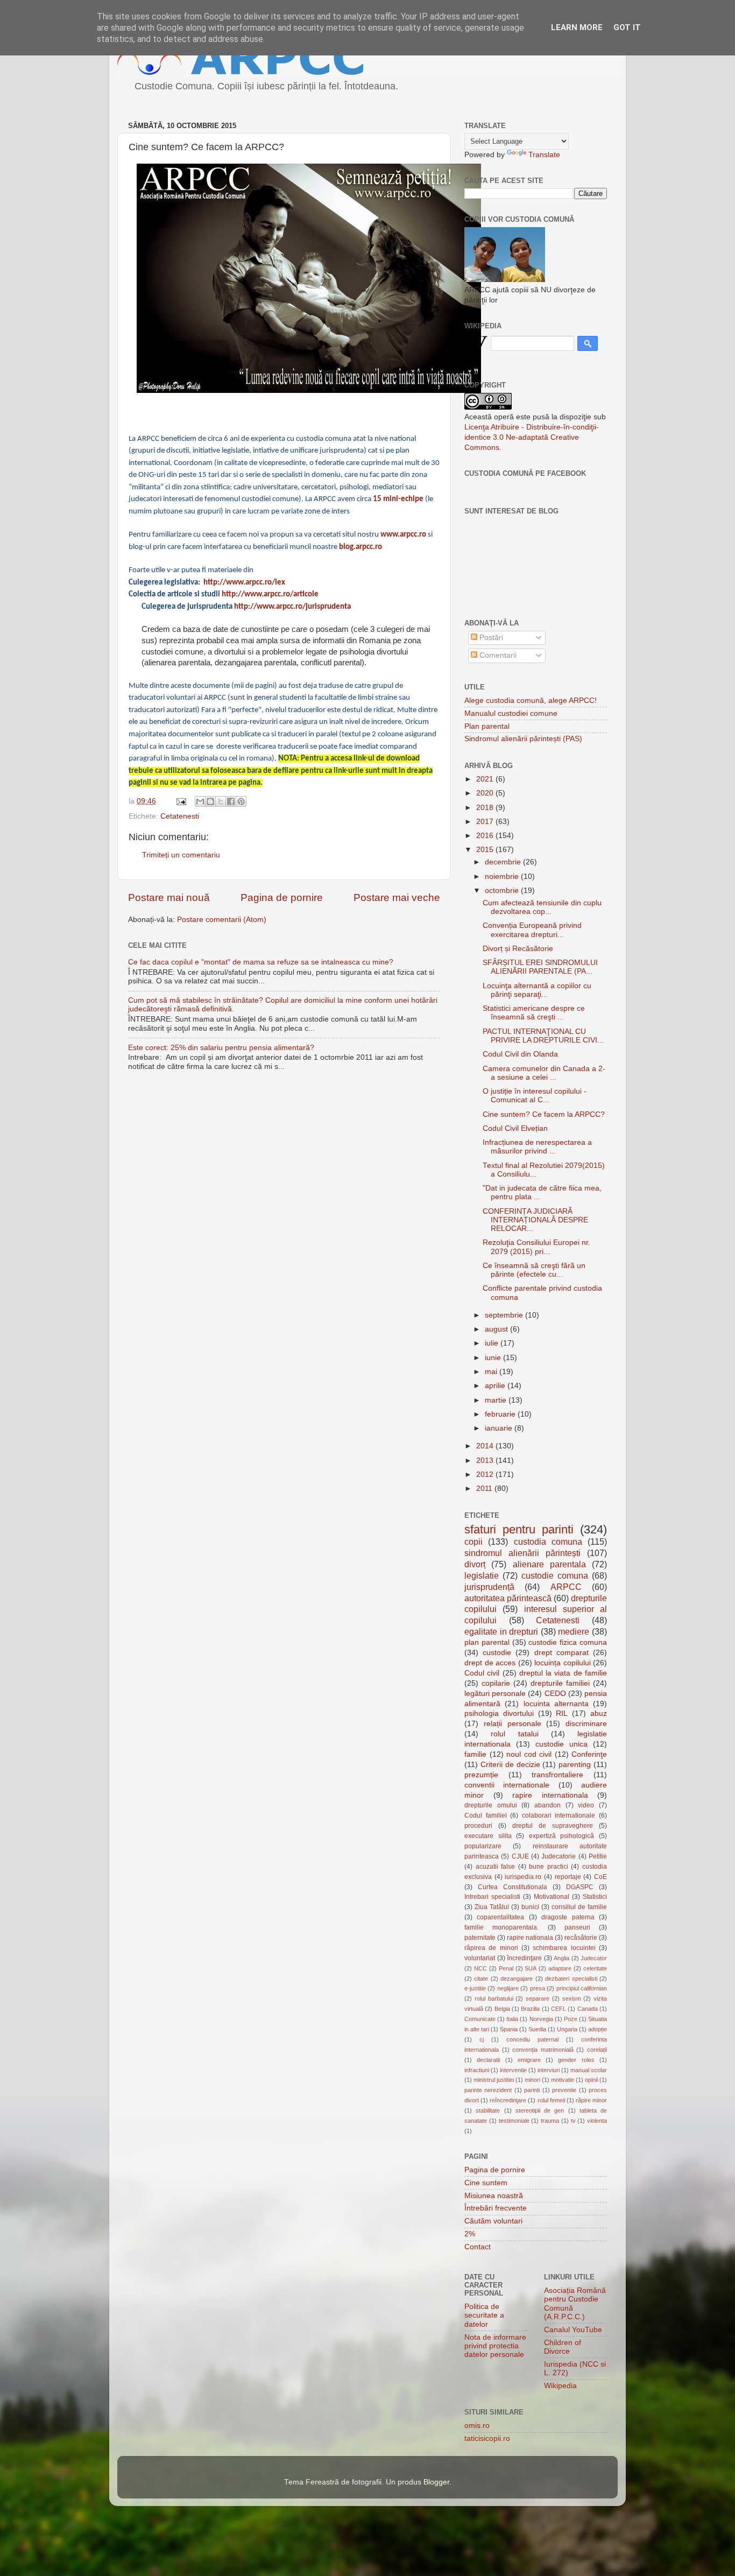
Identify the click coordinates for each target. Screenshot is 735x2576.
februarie (501, 1414)
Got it (627, 27)
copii (473, 1542)
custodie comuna (555, 1575)
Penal (506, 1968)
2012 (486, 1474)
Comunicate (480, 2019)
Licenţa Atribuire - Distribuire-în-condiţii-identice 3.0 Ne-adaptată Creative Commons (532, 437)
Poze (571, 2019)
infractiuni (477, 2070)
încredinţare (524, 1958)
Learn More (577, 27)
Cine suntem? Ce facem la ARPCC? (544, 1114)
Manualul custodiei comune (511, 713)
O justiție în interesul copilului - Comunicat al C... (535, 1096)
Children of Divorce (563, 2347)
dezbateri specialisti (571, 1979)
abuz (599, 1713)
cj (482, 2039)
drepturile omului (491, 1805)
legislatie (482, 1575)
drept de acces (490, 1663)
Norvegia (541, 2019)
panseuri (577, 1927)
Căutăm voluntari (493, 2221)
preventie (564, 2090)
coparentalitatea (500, 1917)
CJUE (520, 1856)
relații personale (513, 1724)
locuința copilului (563, 1663)
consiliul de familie (579, 1907)
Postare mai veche (397, 898)
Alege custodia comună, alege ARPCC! (531, 701)
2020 (486, 793)
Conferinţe (589, 1754)
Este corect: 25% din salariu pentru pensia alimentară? (221, 1048)
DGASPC (580, 1887)
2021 (486, 779)
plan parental (487, 1642)
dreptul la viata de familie (563, 1673)
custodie (497, 1653)
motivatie (563, 2080)
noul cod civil (529, 1754)
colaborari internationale (559, 1815)
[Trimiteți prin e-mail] (200, 801)
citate (481, 1979)
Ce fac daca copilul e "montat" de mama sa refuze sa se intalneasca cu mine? (261, 962)
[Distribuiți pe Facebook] (231, 801)
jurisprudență (489, 1587)
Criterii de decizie (510, 1765)
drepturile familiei (560, 1683)
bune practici (549, 1867)
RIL (562, 1713)
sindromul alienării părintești (522, 1553)
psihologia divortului (499, 1713)
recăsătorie (581, 1938)
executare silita (488, 1836)
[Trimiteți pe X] (221, 801)
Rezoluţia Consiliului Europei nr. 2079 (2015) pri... (536, 1247)
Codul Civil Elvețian (515, 1128)
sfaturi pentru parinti (519, 1529)
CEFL (559, 2009)
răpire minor (591, 2100)
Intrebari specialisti (492, 1897)
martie (497, 1400)
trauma (550, 2121)
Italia (512, 2019)
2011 (485, 1488)
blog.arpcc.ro (361, 547)
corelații (597, 2050)
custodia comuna (548, 1542)
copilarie (496, 1683)
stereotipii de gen (540, 2110)
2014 (486, 1446)
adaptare (560, 1968)
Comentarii (497, 655)
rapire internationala (550, 1795)
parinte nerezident (488, 2090)
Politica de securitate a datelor (484, 2315)
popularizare (483, 1846)
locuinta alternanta (556, 1704)
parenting (575, 1765)
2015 (486, 850)
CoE (600, 1877)
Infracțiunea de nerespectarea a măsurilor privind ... (537, 1147)
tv (573, 2121)
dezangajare (517, 1979)
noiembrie (503, 877)
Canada (588, 2009)
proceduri (478, 1826)
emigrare (529, 2060)
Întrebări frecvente (496, 2208)
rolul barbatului (494, 1998)
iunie (494, 1358)
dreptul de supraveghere (553, 1826)
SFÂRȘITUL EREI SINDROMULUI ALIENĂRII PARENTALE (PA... (540, 967)
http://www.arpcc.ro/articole (270, 594)
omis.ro (477, 2426)
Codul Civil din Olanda (520, 1054)
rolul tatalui (514, 1734)
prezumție (481, 1775)
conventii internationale (507, 1785)
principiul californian (582, 1988)
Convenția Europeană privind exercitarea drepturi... (532, 930)
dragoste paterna (568, 1917)
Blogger (436, 2482)
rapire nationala (530, 1938)
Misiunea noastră (494, 2196)
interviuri (549, 2070)
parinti (532, 2090)
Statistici (595, 1897)
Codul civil (482, 1673)
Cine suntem (486, 2183)
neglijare (508, 1988)
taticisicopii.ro (487, 2438)
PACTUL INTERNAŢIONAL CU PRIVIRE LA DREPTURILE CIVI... (543, 1036)
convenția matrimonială (543, 2050)
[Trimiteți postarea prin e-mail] (181, 801)
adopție (598, 2029)
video (586, 1805)
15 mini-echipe (398, 499)
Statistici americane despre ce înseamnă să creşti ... (534, 1013)
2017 (486, 822)
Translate (544, 155)
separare (538, 1998)
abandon (547, 1805)
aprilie (496, 1386)
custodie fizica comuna (568, 1642)
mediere (574, 1631)
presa (538, 1988)
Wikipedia (560, 2386)
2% (470, 2234)
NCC (480, 1968)
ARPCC (566, 1587)
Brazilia (530, 2009)
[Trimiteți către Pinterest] (241, 801)
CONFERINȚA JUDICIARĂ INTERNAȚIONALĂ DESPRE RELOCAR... (535, 1220)
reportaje (568, 1877)
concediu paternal (532, 2039)
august (497, 1329)
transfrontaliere (557, 1775)
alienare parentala (549, 1564)
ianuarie (500, 1428)
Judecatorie (559, 1856)
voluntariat (480, 1958)
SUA (531, 1968)
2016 (486, 836)
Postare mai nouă (169, 898)
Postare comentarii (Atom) (222, 920)
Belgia (502, 2009)
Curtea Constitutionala (513, 1887)
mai (492, 1372)
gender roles (576, 2060)
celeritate (595, 1968)
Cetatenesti (180, 816)
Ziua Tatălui (492, 1907)
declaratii (488, 2060)
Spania (509, 2029)
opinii (591, 2080)
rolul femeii (551, 2100)
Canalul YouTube (573, 2330)
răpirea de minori (491, 1948)
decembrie (504, 862)
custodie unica (561, 1744)
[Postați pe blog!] (210, 801)
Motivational (552, 1897)
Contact (478, 2247)
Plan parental (487, 726)
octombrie (503, 891)
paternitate (480, 1938)
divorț (475, 1564)
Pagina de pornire (282, 898)
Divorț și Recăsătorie (518, 949)
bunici (530, 1907)
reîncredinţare (508, 2100)
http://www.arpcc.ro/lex (244, 583)
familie (475, 1754)
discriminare (586, 1724)
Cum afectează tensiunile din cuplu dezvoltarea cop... (542, 907)
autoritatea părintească (508, 1598)
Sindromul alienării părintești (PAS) (523, 739)
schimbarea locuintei (564, 1948)
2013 (486, 1461)
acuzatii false (496, 1867)
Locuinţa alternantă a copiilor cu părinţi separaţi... (537, 990)
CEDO (555, 1694)
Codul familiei (486, 1815)
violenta (597, 2121)
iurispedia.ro (523, 1877)
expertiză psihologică (562, 1836)
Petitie (598, 1856)
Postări (490, 638)
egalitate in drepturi (501, 1631)
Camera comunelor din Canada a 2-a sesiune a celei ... (544, 1073)
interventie (513, 2070)
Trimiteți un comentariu (181, 855)
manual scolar (589, 2070)
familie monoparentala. (501, 1927)
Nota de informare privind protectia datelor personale (495, 2346)
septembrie (505, 1315)
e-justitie (475, 1988)
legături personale (495, 1694)
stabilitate (488, 2110)
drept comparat (561, 1653)
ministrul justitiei (494, 2080)
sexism (572, 1998)
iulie (493, 1343)
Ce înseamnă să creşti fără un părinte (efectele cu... (534, 1270)
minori (532, 2080)
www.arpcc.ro (403, 535)
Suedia (537, 2029)
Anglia (561, 1958)
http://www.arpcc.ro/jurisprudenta (292, 607)
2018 (486, 808)
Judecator (594, 1958)
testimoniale (514, 2121)
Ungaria (567, 2029)
